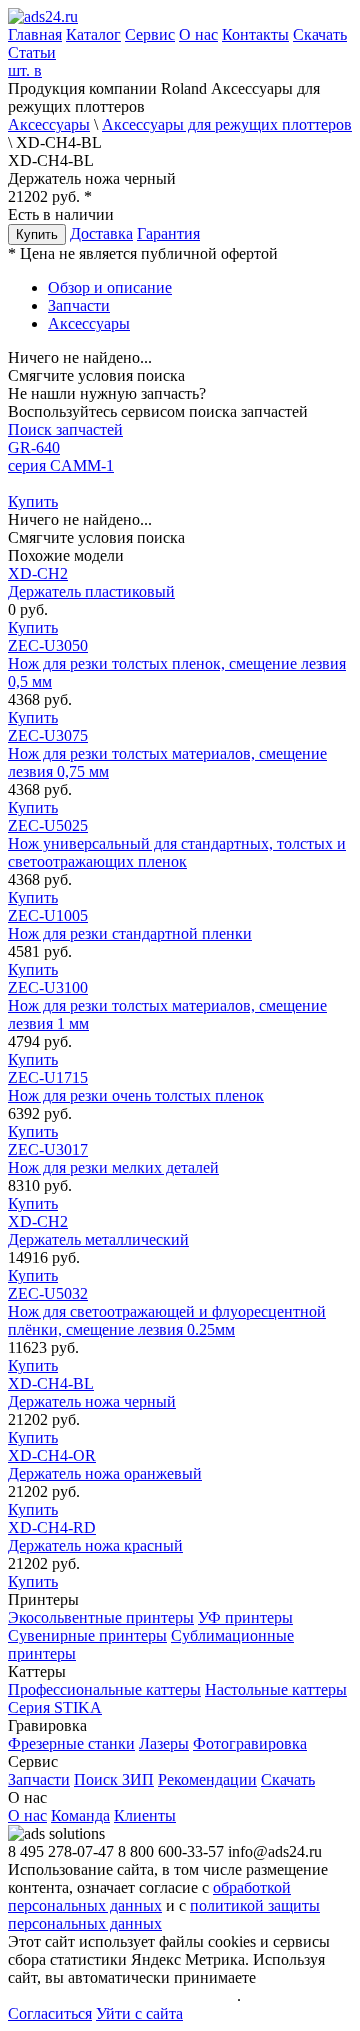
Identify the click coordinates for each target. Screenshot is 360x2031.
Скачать (320, 34)
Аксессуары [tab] (89, 323)
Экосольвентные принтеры (101, 1617)
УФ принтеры (245, 1617)
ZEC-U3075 (167, 753)
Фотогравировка (250, 1743)
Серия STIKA (55, 1707)
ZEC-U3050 (177, 663)
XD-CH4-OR (105, 1464)
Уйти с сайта (139, 2013)
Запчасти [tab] (79, 305)
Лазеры (164, 1743)
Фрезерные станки (71, 1743)
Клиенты (145, 1815)
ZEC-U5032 (167, 1311)
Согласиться (50, 2013)
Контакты (255, 34)
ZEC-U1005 (130, 924)
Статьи (32, 52)
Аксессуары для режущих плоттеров (227, 124)
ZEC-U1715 (136, 1086)
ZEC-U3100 (167, 1005)
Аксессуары (49, 124)
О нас (198, 34)
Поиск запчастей (65, 429)
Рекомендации (207, 1779)
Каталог (93, 34)
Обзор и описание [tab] (110, 287)
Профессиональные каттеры (104, 1689)
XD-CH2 (91, 582)
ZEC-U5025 (177, 843)
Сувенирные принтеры (87, 1635)
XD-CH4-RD (95, 1536)
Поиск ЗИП (114, 1779)
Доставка (101, 233)
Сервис (150, 34)
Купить (37, 234)
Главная (35, 34)
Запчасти (39, 1779)
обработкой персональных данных (149, 1896)
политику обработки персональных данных (167, 1986)
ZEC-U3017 (113, 1158)
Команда (80, 1815)
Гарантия (168, 233)
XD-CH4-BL (92, 1392)
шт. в (25, 70)
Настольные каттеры (276, 1689)
